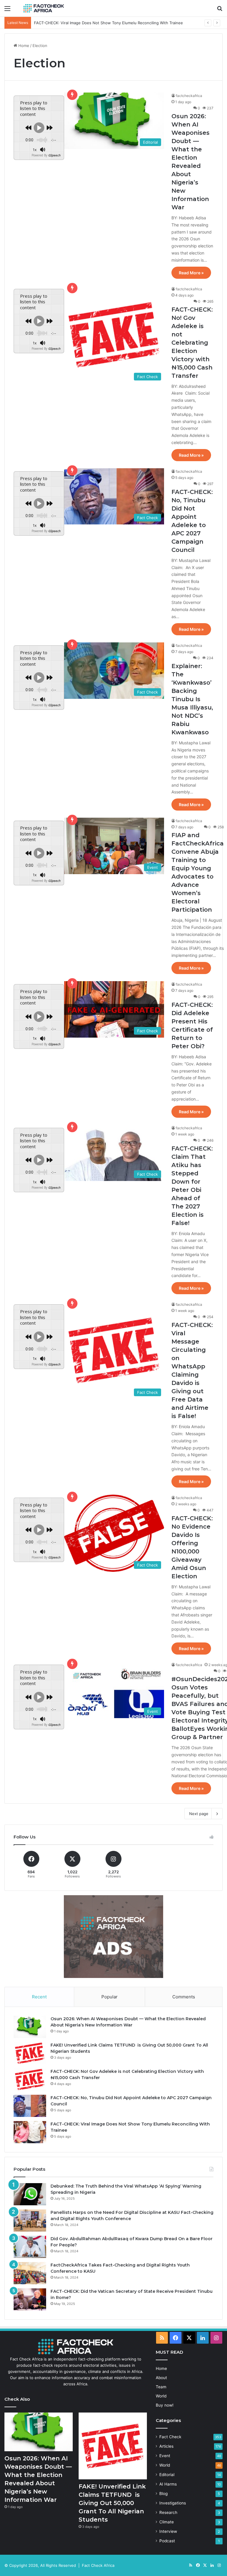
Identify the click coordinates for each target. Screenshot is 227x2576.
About (161, 2378)
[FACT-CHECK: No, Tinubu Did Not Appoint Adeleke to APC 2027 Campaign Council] (30, 2106)
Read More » (191, 273)
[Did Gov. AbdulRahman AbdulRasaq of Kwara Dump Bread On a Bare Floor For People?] (30, 2247)
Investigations (173, 2503)
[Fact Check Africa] (43, 8)
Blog (163, 2494)
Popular (110, 1997)
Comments (184, 1997)
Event (165, 2456)
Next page (199, 1814)
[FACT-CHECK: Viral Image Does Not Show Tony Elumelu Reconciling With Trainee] (30, 2132)
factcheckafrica (189, 96)
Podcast (167, 2541)
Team (161, 2387)
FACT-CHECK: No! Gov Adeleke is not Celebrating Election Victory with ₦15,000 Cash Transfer (192, 343)
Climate (167, 2522)
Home (23, 46)
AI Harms (168, 2484)
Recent (39, 1997)
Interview (168, 2531)
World (161, 2396)
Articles (166, 2446)
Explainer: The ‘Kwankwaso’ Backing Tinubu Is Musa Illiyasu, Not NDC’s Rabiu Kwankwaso (192, 699)
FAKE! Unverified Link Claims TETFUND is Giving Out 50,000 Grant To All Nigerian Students (112, 2503)
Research (168, 2512)
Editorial (167, 2475)
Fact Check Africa (98, 2565)
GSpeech (54, 155)
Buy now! (165, 2405)
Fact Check (170, 2437)
